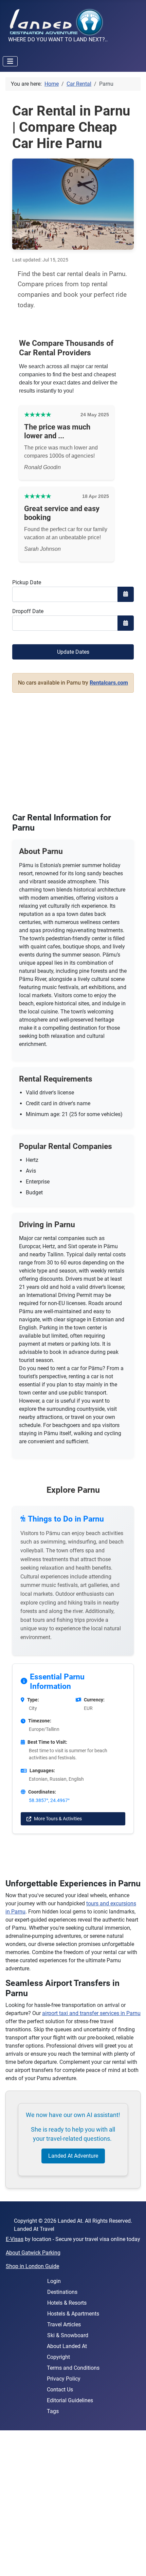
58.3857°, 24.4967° (49, 1800)
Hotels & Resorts (67, 2303)
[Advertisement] (73, 2503)
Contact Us (60, 2390)
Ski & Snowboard (68, 2335)
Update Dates (73, 652)
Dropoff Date (28, 611)
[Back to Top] (134, 2563)
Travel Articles (64, 2324)
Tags (53, 2411)
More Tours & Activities (58, 1819)
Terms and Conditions (73, 2368)
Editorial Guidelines (70, 2400)
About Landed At (67, 2346)
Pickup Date (27, 582)
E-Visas (15, 2239)
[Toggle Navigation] (10, 61)
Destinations (62, 2292)
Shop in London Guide (32, 2266)
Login (54, 2281)
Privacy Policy (64, 2379)
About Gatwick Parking (33, 2253)
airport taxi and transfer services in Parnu (91, 2013)
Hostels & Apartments (73, 2314)
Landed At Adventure (73, 2156)
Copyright (58, 2357)
